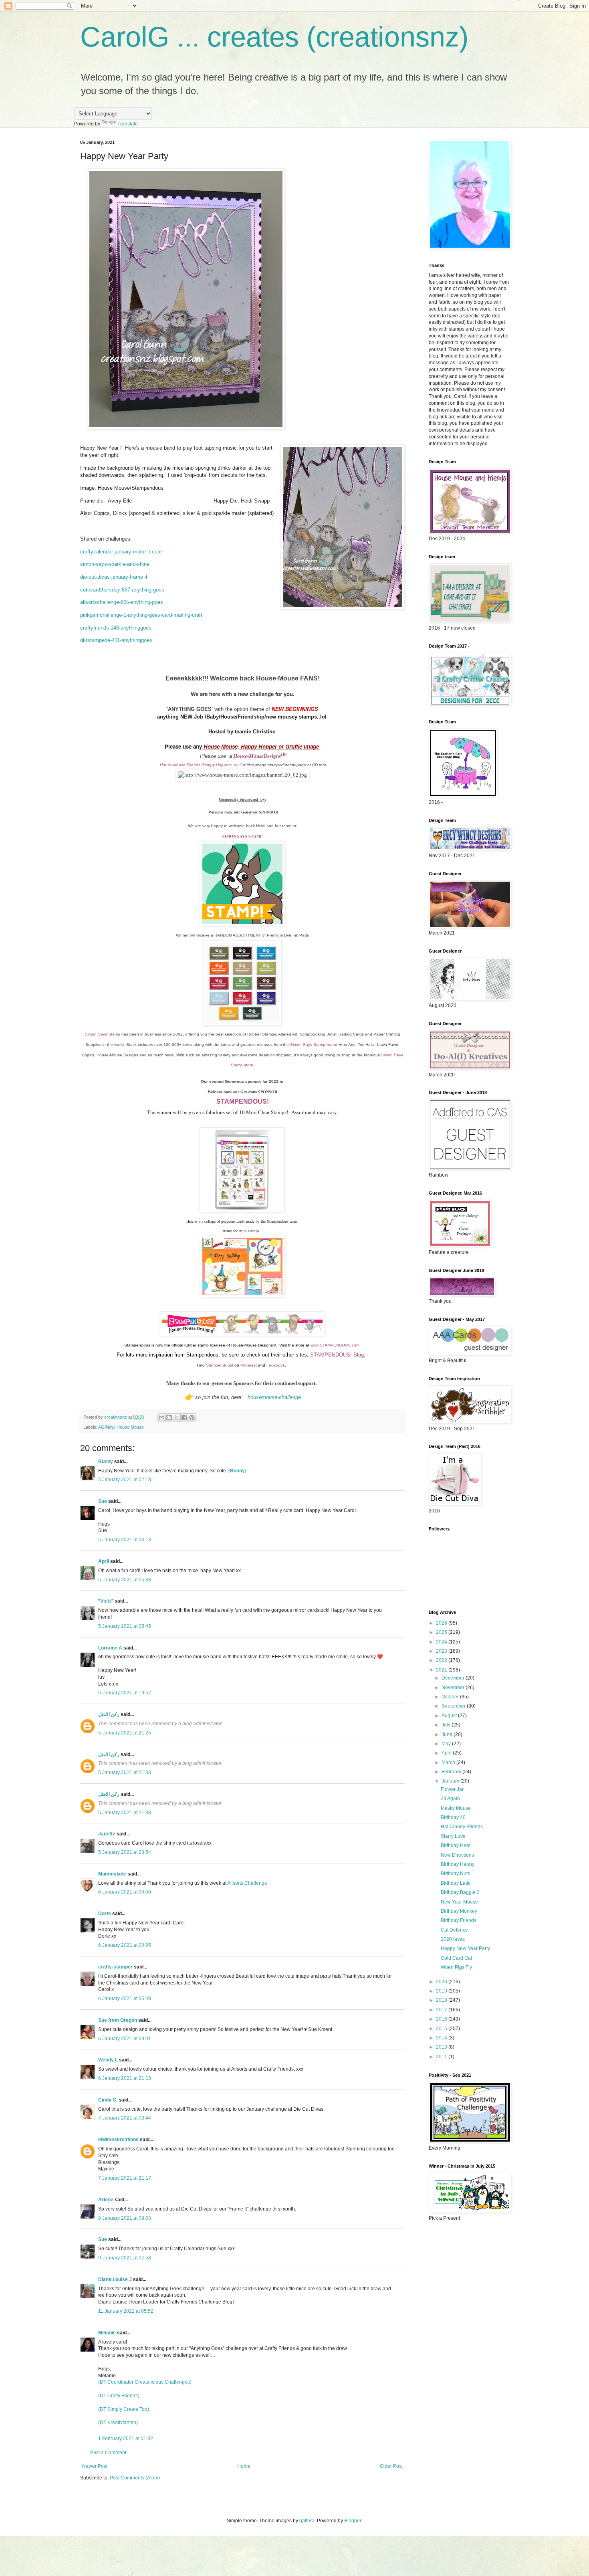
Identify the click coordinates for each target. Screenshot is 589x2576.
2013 (442, 2047)
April (104, 1561)
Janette (107, 1834)
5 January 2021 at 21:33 (125, 1773)
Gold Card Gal (456, 1958)
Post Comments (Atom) (135, 2478)
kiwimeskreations (118, 2140)
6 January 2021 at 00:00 (125, 1892)
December (454, 1678)
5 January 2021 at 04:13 (125, 1540)
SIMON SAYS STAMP (242, 836)
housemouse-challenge (274, 1397)
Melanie (107, 2333)
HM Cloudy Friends (462, 1827)
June (448, 1734)
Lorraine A (110, 1648)
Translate (128, 124)
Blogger (353, 2521)
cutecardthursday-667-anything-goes (122, 590)
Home (244, 2466)
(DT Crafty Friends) (119, 2396)
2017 (442, 2010)
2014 (442, 2038)
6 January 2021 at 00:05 (125, 1945)
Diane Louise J (115, 2279)
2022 (442, 1660)
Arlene (106, 2200)
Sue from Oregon (118, 2020)
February (452, 1772)
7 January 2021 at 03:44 (125, 2118)
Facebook (276, 1365)
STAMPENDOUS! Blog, (339, 1355)
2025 (442, 1632)
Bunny (106, 1462)
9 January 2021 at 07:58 (125, 2258)
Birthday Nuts (455, 1873)
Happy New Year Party (465, 1948)
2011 (442, 2057)
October (451, 1697)
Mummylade (112, 1874)
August (450, 1716)
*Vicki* (106, 1601)
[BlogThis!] (169, 1417)
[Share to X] (177, 1417)
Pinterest (249, 1365)
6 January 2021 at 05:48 (125, 1999)
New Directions (457, 1855)
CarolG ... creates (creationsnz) (274, 37)
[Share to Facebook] (184, 1417)
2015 (442, 2029)
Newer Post (95, 2466)
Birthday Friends (459, 1920)
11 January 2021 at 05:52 (126, 2311)
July (447, 1725)
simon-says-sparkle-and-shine (115, 564)
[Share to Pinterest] (192, 1417)
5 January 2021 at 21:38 (125, 1813)
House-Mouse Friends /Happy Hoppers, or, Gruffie (206, 765)
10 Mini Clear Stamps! (264, 1112)
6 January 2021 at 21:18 (125, 2078)
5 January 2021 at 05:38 (125, 1580)
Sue (103, 1501)
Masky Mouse (456, 1808)
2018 (442, 2000)
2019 (442, 1991)
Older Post (391, 2466)
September (454, 1706)
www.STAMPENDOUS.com (335, 1345)
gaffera (307, 2521)
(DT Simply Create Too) (124, 2409)
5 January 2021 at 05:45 (125, 1626)
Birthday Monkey (459, 1911)
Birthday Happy (458, 1864)
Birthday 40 (453, 1817)
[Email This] (161, 1417)
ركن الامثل (109, 1714)
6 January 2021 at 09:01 (125, 2039)
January (451, 1781)
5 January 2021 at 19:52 (125, 1693)
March (449, 1762)
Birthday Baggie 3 (460, 1892)
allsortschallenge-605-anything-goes (122, 602)
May (447, 1744)
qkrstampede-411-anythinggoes (116, 640)
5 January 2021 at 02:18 (125, 1480)
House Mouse (130, 1427)
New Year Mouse (459, 1902)
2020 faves (453, 1939)
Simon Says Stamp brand (314, 1045)
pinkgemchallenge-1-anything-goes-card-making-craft (141, 615)
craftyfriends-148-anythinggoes (116, 628)
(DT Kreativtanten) (118, 2423)
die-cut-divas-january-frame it (114, 577)
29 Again (450, 1799)
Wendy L (108, 2060)
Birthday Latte (456, 1883)
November (454, 1688)
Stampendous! (220, 1365)
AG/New (106, 1427)
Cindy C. (108, 2100)
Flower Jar (452, 1789)
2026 (442, 1623)
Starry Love (453, 1836)
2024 (442, 1642)
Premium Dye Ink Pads (288, 935)
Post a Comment (108, 2453)
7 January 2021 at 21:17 (125, 2178)
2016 (442, 2019)
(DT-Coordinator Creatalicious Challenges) (145, 2382)
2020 (442, 1982)
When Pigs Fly (456, 1967)
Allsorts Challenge (247, 1883)
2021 (442, 1670)
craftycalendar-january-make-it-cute (121, 552)
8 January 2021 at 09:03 (125, 2218)
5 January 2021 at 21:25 (125, 1733)
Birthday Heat (456, 1845)
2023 (442, 1651)
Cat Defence (454, 1930)
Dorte (105, 1914)
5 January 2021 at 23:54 (125, 1852)
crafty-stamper (115, 1967)
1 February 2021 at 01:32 (126, 2439)
